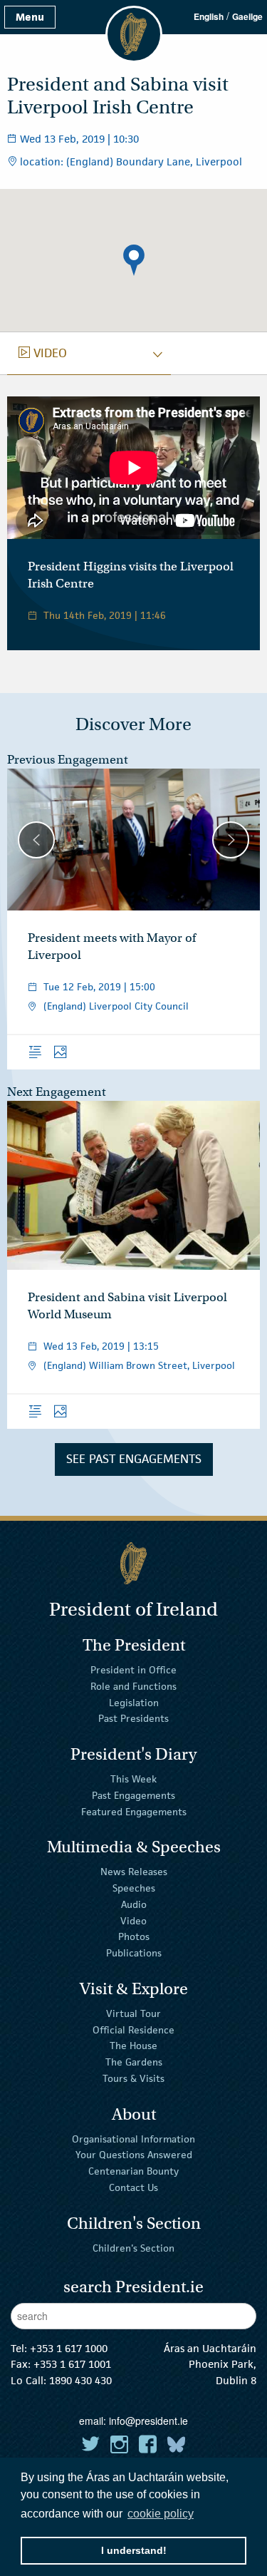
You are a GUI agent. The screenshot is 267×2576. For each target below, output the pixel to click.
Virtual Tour (133, 2013)
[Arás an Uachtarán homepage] (133, 1563)
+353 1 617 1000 (69, 2348)
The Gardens (134, 2062)
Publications (134, 1953)
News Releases (134, 1872)
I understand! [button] (134, 2550)
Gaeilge (247, 16)
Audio (134, 1904)
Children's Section (133, 2247)
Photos (134, 1936)
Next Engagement (57, 1092)
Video (133, 1920)
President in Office (133, 1670)
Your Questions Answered (134, 2155)
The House (133, 2046)
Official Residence (133, 2029)
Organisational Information (133, 2138)
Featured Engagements (134, 1811)
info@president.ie (148, 2421)
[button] (134, 260)
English (209, 16)
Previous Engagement (68, 760)
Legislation (134, 1702)
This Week (133, 1779)
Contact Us (133, 2187)
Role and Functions (133, 1686)
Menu (30, 17)
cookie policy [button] (161, 2514)
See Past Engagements (134, 1459)
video (43, 353)
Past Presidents (133, 1718)
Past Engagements (133, 1795)
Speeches (134, 1888)
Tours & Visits (133, 2078)
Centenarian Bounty (133, 2171)
